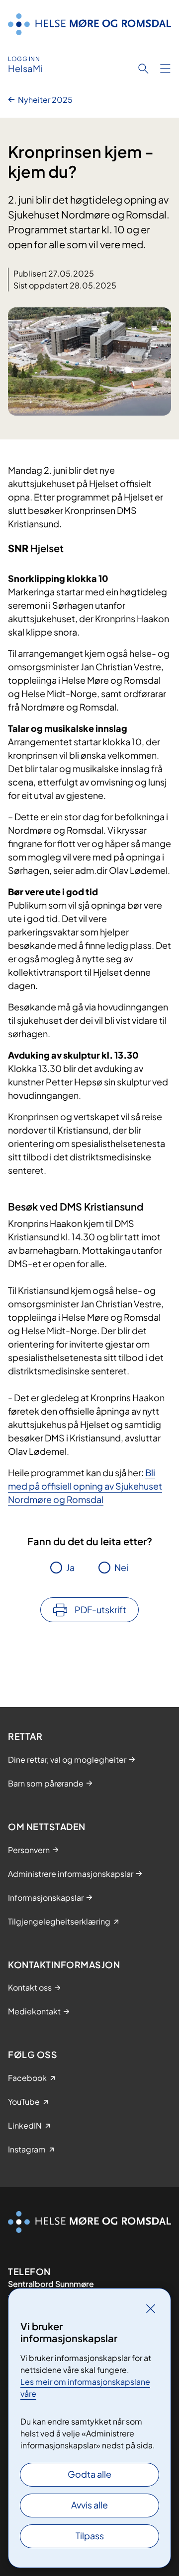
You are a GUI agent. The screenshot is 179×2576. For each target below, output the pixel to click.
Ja (70, 1567)
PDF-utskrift (100, 1610)
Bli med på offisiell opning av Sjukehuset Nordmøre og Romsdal (85, 1486)
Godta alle (89, 2474)
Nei (121, 1567)
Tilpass (90, 2536)
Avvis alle (89, 2505)
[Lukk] (151, 2308)
